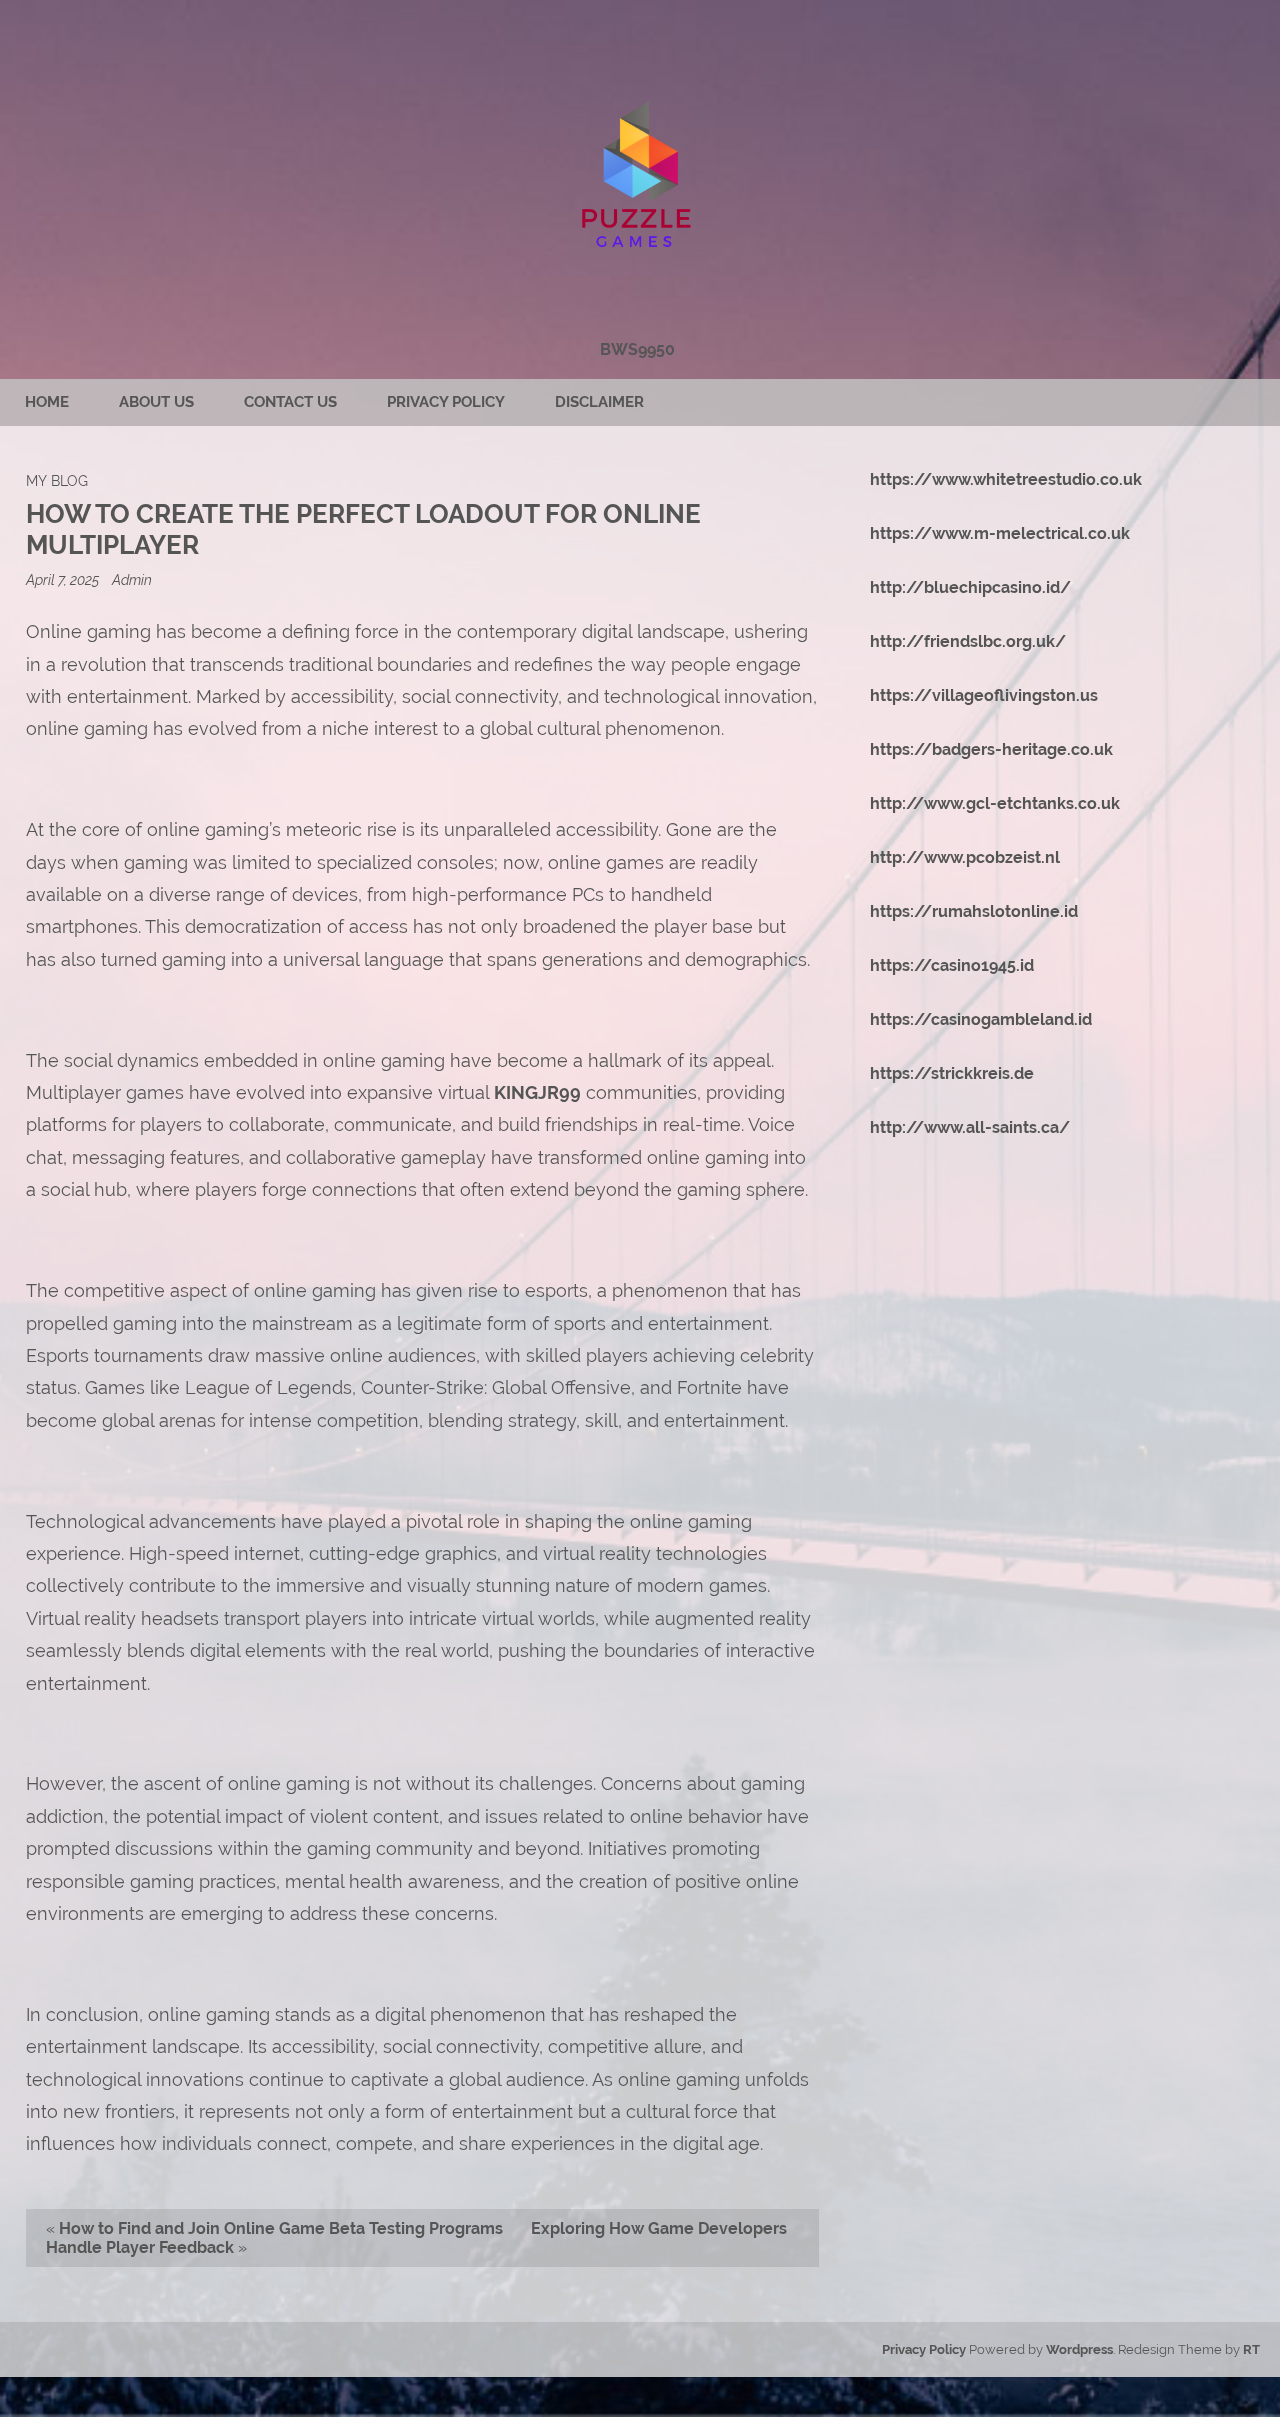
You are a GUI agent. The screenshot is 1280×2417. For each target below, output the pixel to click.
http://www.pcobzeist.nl (965, 857)
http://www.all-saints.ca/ (970, 1127)
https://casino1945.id (952, 965)
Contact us (290, 402)
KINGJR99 (537, 1092)
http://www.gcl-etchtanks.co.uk (995, 803)
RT (1251, 2349)
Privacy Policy (446, 402)
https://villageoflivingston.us (984, 695)
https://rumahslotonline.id (974, 911)
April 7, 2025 (64, 579)
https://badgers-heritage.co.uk (991, 749)
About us (156, 402)
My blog (57, 480)
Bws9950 (637, 349)
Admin (132, 579)
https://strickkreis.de (952, 1073)
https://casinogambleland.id (981, 1019)
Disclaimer (599, 402)
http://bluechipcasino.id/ (970, 587)
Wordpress (1079, 2349)
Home (47, 402)
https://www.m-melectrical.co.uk (1000, 533)
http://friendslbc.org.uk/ (968, 641)
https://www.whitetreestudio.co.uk (1006, 479)
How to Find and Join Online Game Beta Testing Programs (281, 2228)
